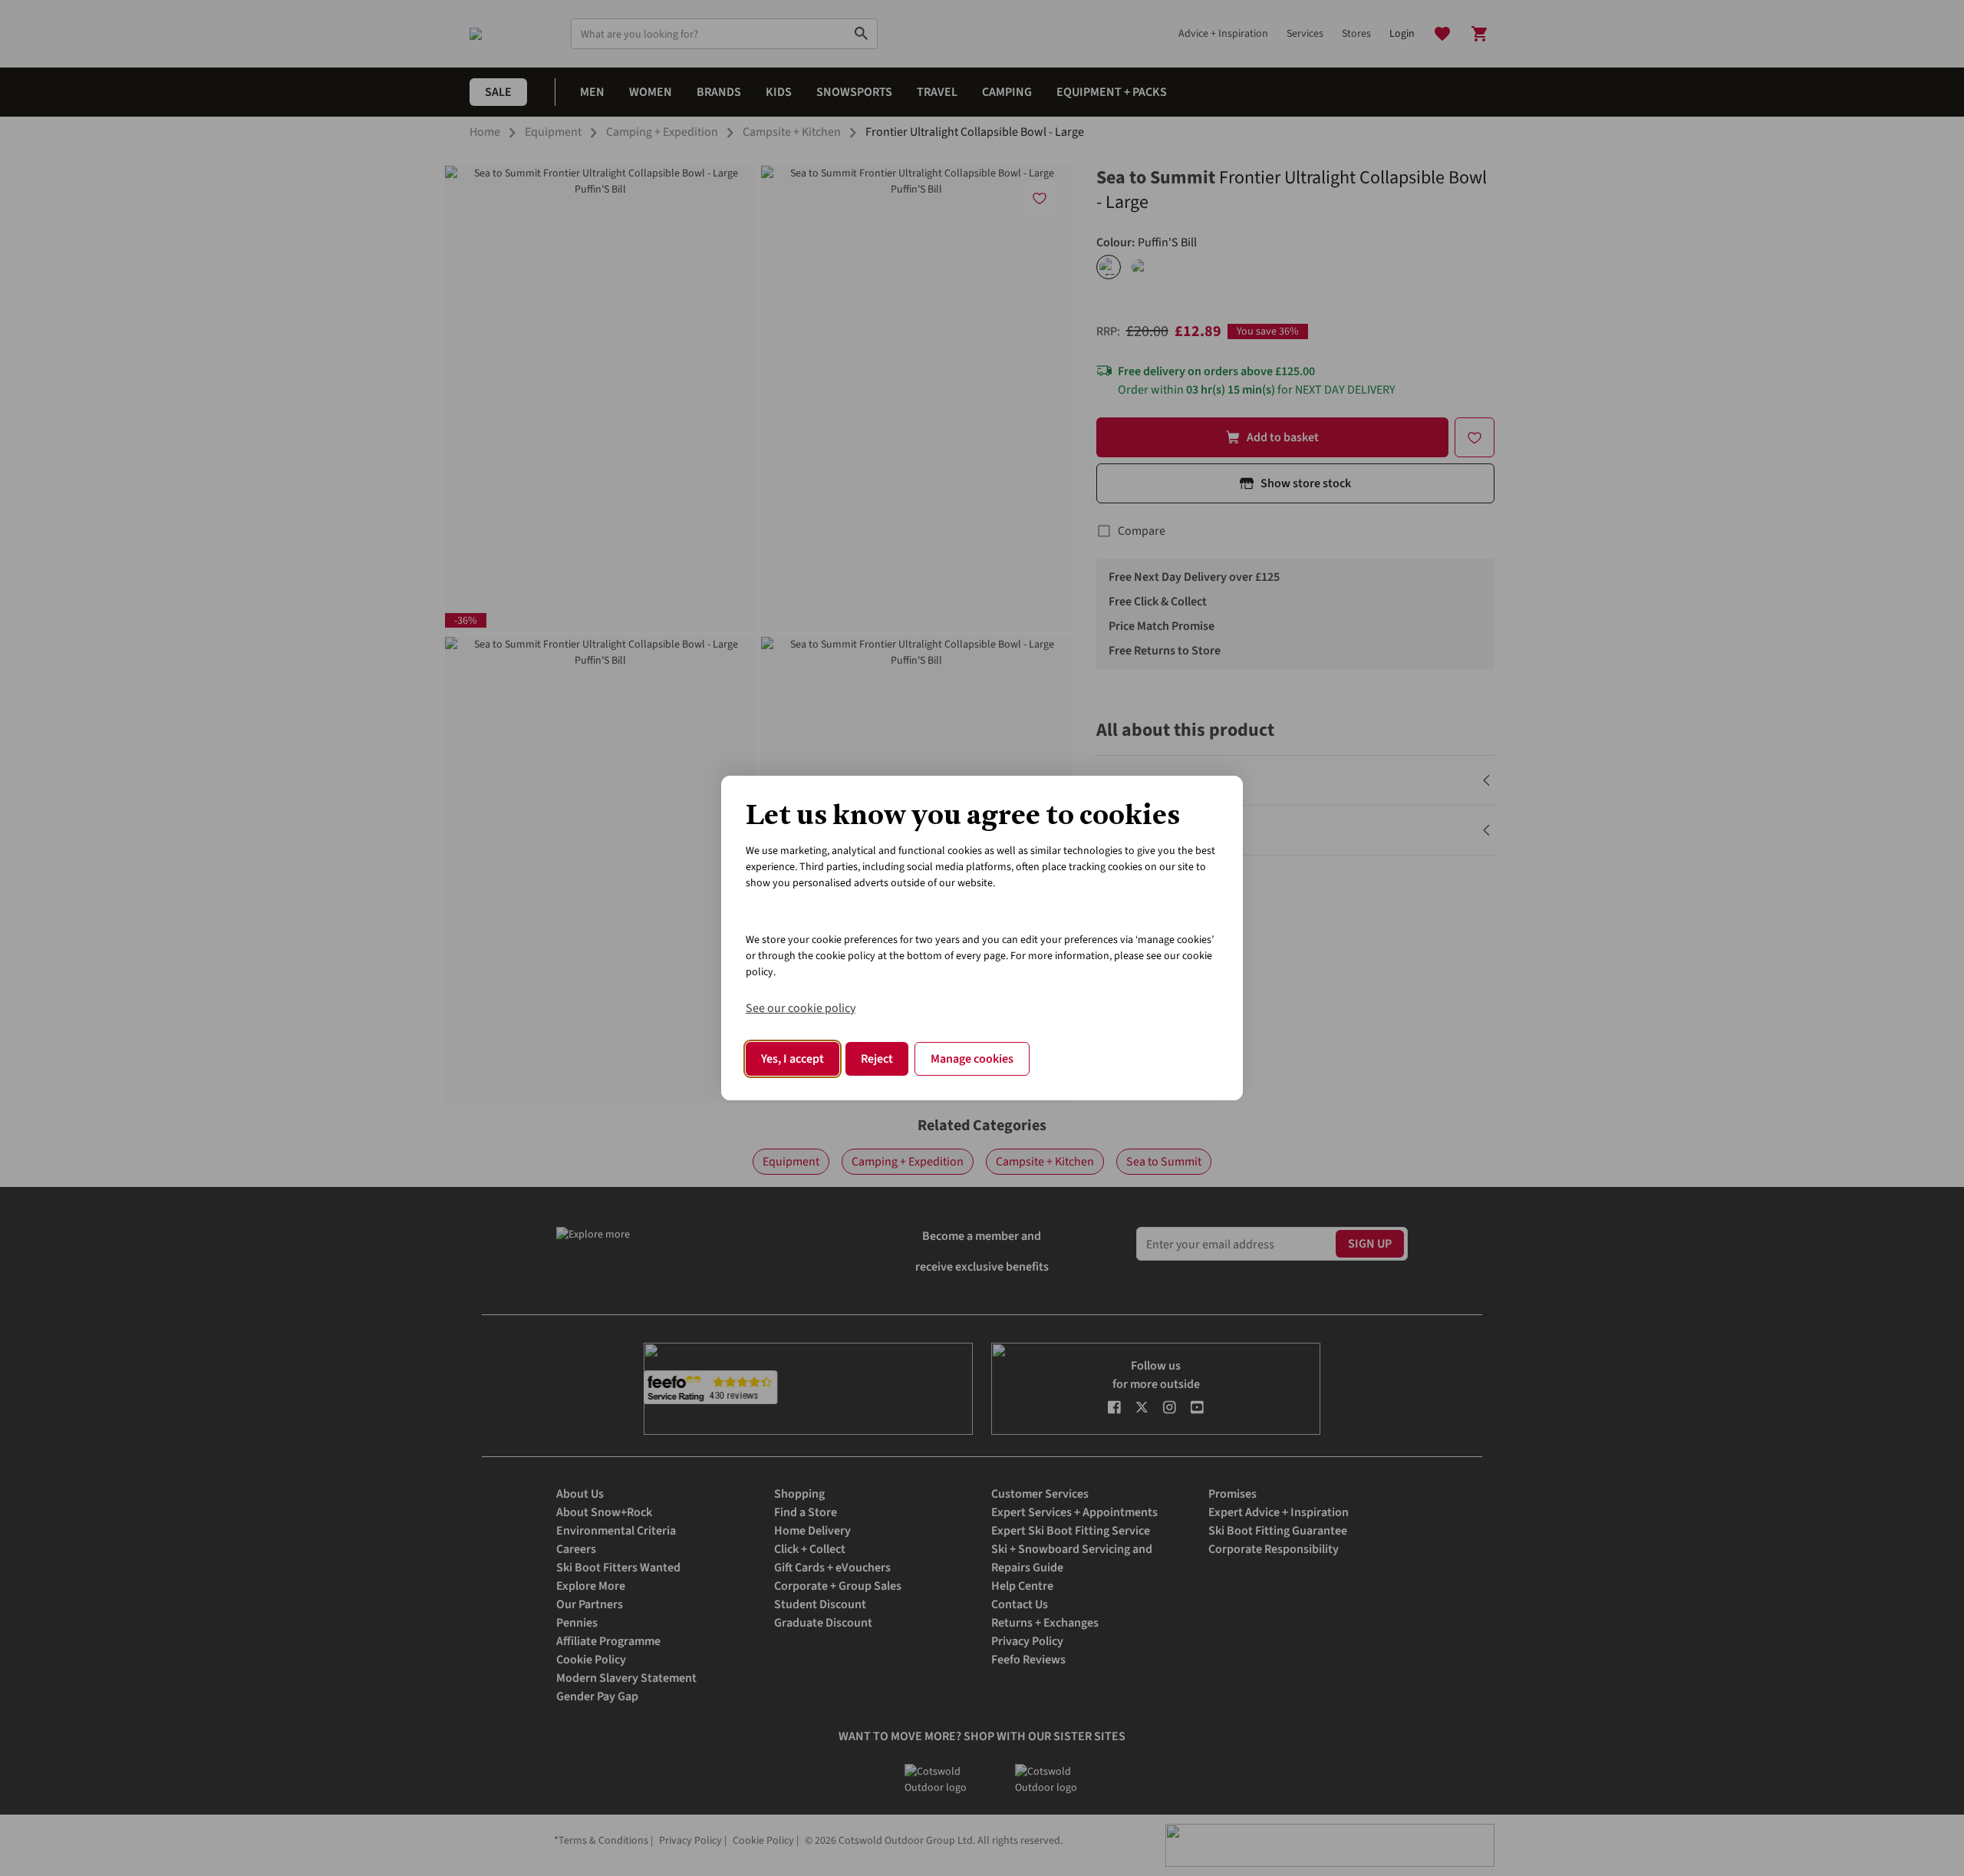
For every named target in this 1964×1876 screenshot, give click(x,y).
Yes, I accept (793, 1059)
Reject (877, 1059)
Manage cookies (972, 1059)
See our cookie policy (801, 1008)
